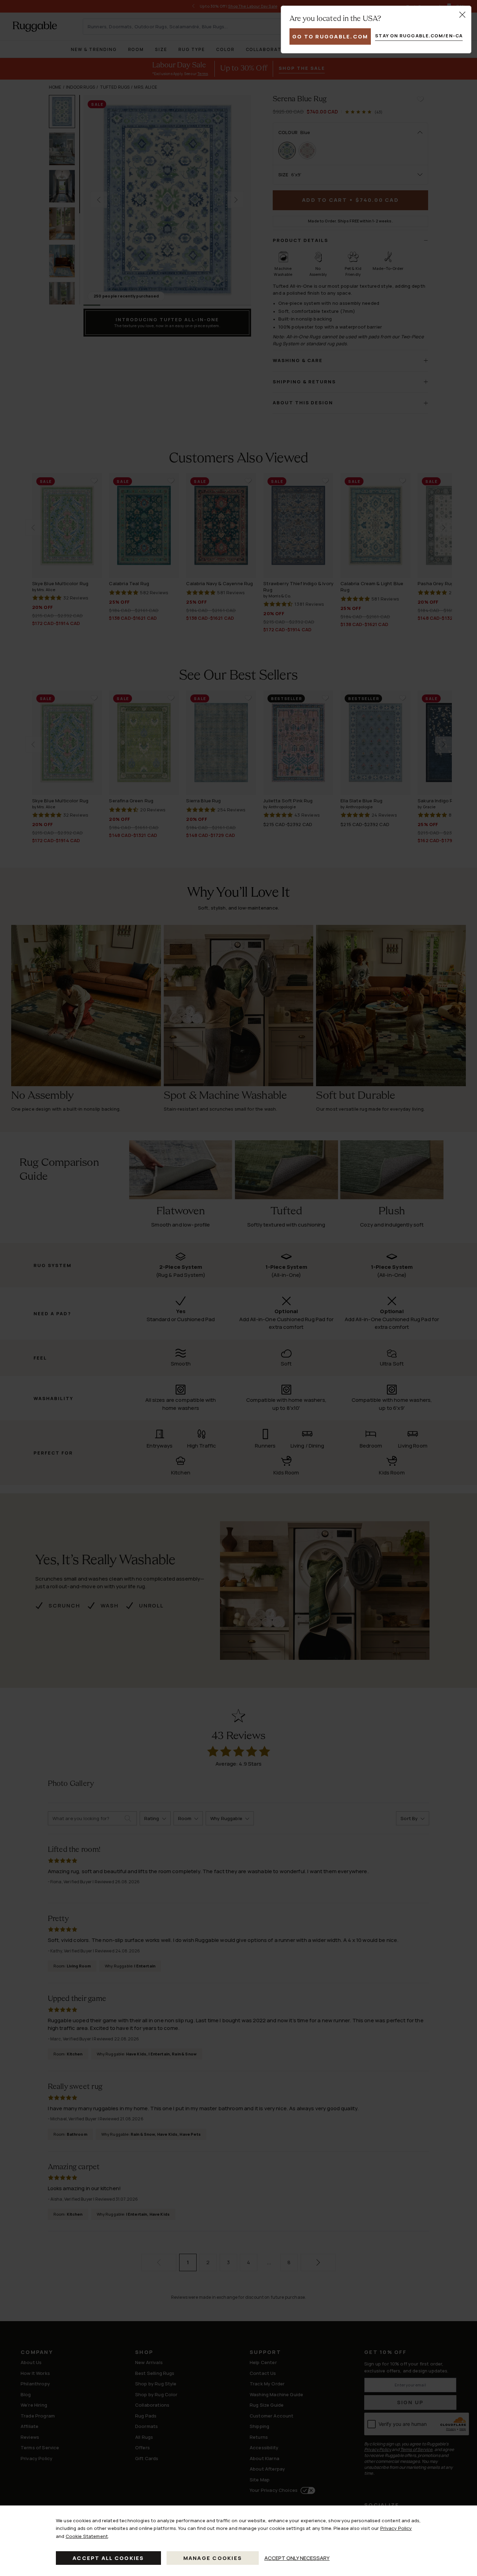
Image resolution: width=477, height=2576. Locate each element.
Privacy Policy (396, 2528)
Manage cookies (213, 2558)
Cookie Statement (87, 2536)
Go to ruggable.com (330, 36)
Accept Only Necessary (297, 2558)
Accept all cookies (108, 2558)
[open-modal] (462, 15)
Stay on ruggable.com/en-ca (419, 36)
